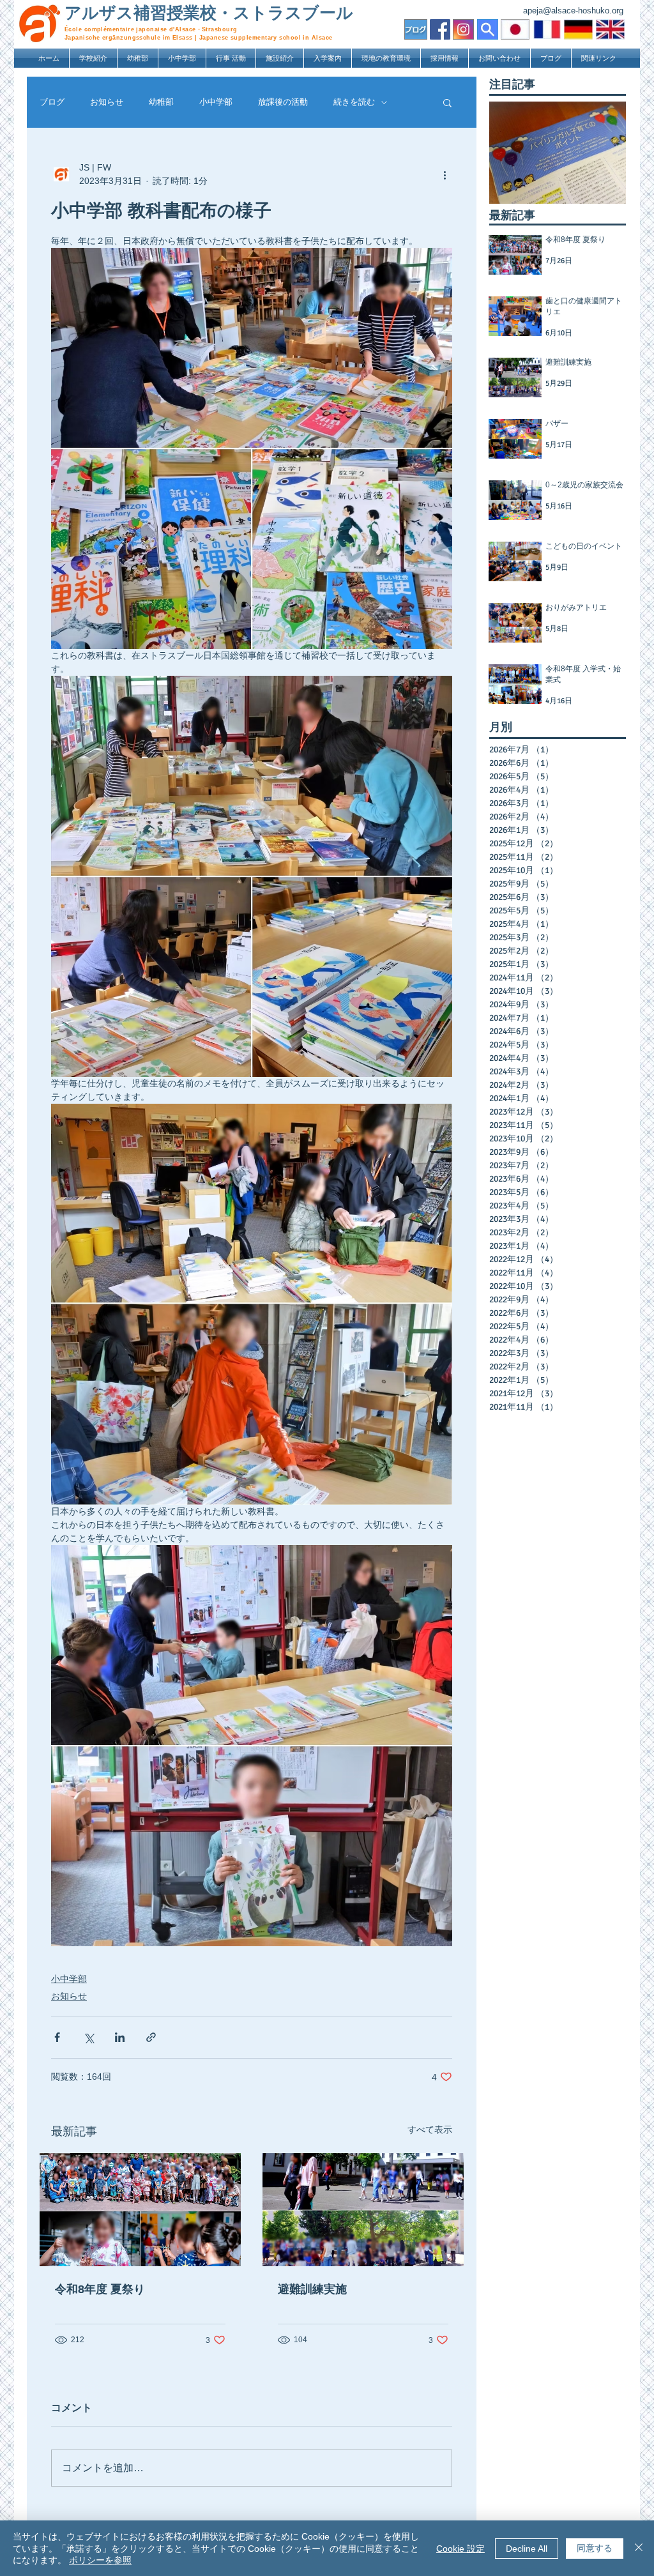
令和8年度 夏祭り (100, 2289)
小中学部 (216, 102)
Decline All (527, 2549)
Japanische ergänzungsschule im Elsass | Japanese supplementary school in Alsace (199, 38)
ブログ (52, 102)
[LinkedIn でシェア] (120, 2037)
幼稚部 (161, 102)
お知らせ (107, 102)
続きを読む (354, 102)
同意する (595, 2548)
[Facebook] (440, 29)
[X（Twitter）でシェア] (88, 2037)
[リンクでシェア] (151, 2037)
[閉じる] (639, 2548)
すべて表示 (430, 2130)
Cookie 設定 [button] (460, 2549)
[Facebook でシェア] (57, 2037)
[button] (93, 58)
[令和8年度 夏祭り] (140, 2210)
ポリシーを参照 (100, 2560)
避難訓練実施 (312, 2289)
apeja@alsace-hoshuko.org (573, 11)
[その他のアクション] (445, 174)
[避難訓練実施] (363, 2210)
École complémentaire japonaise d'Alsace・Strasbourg (151, 29)
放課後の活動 (283, 102)
